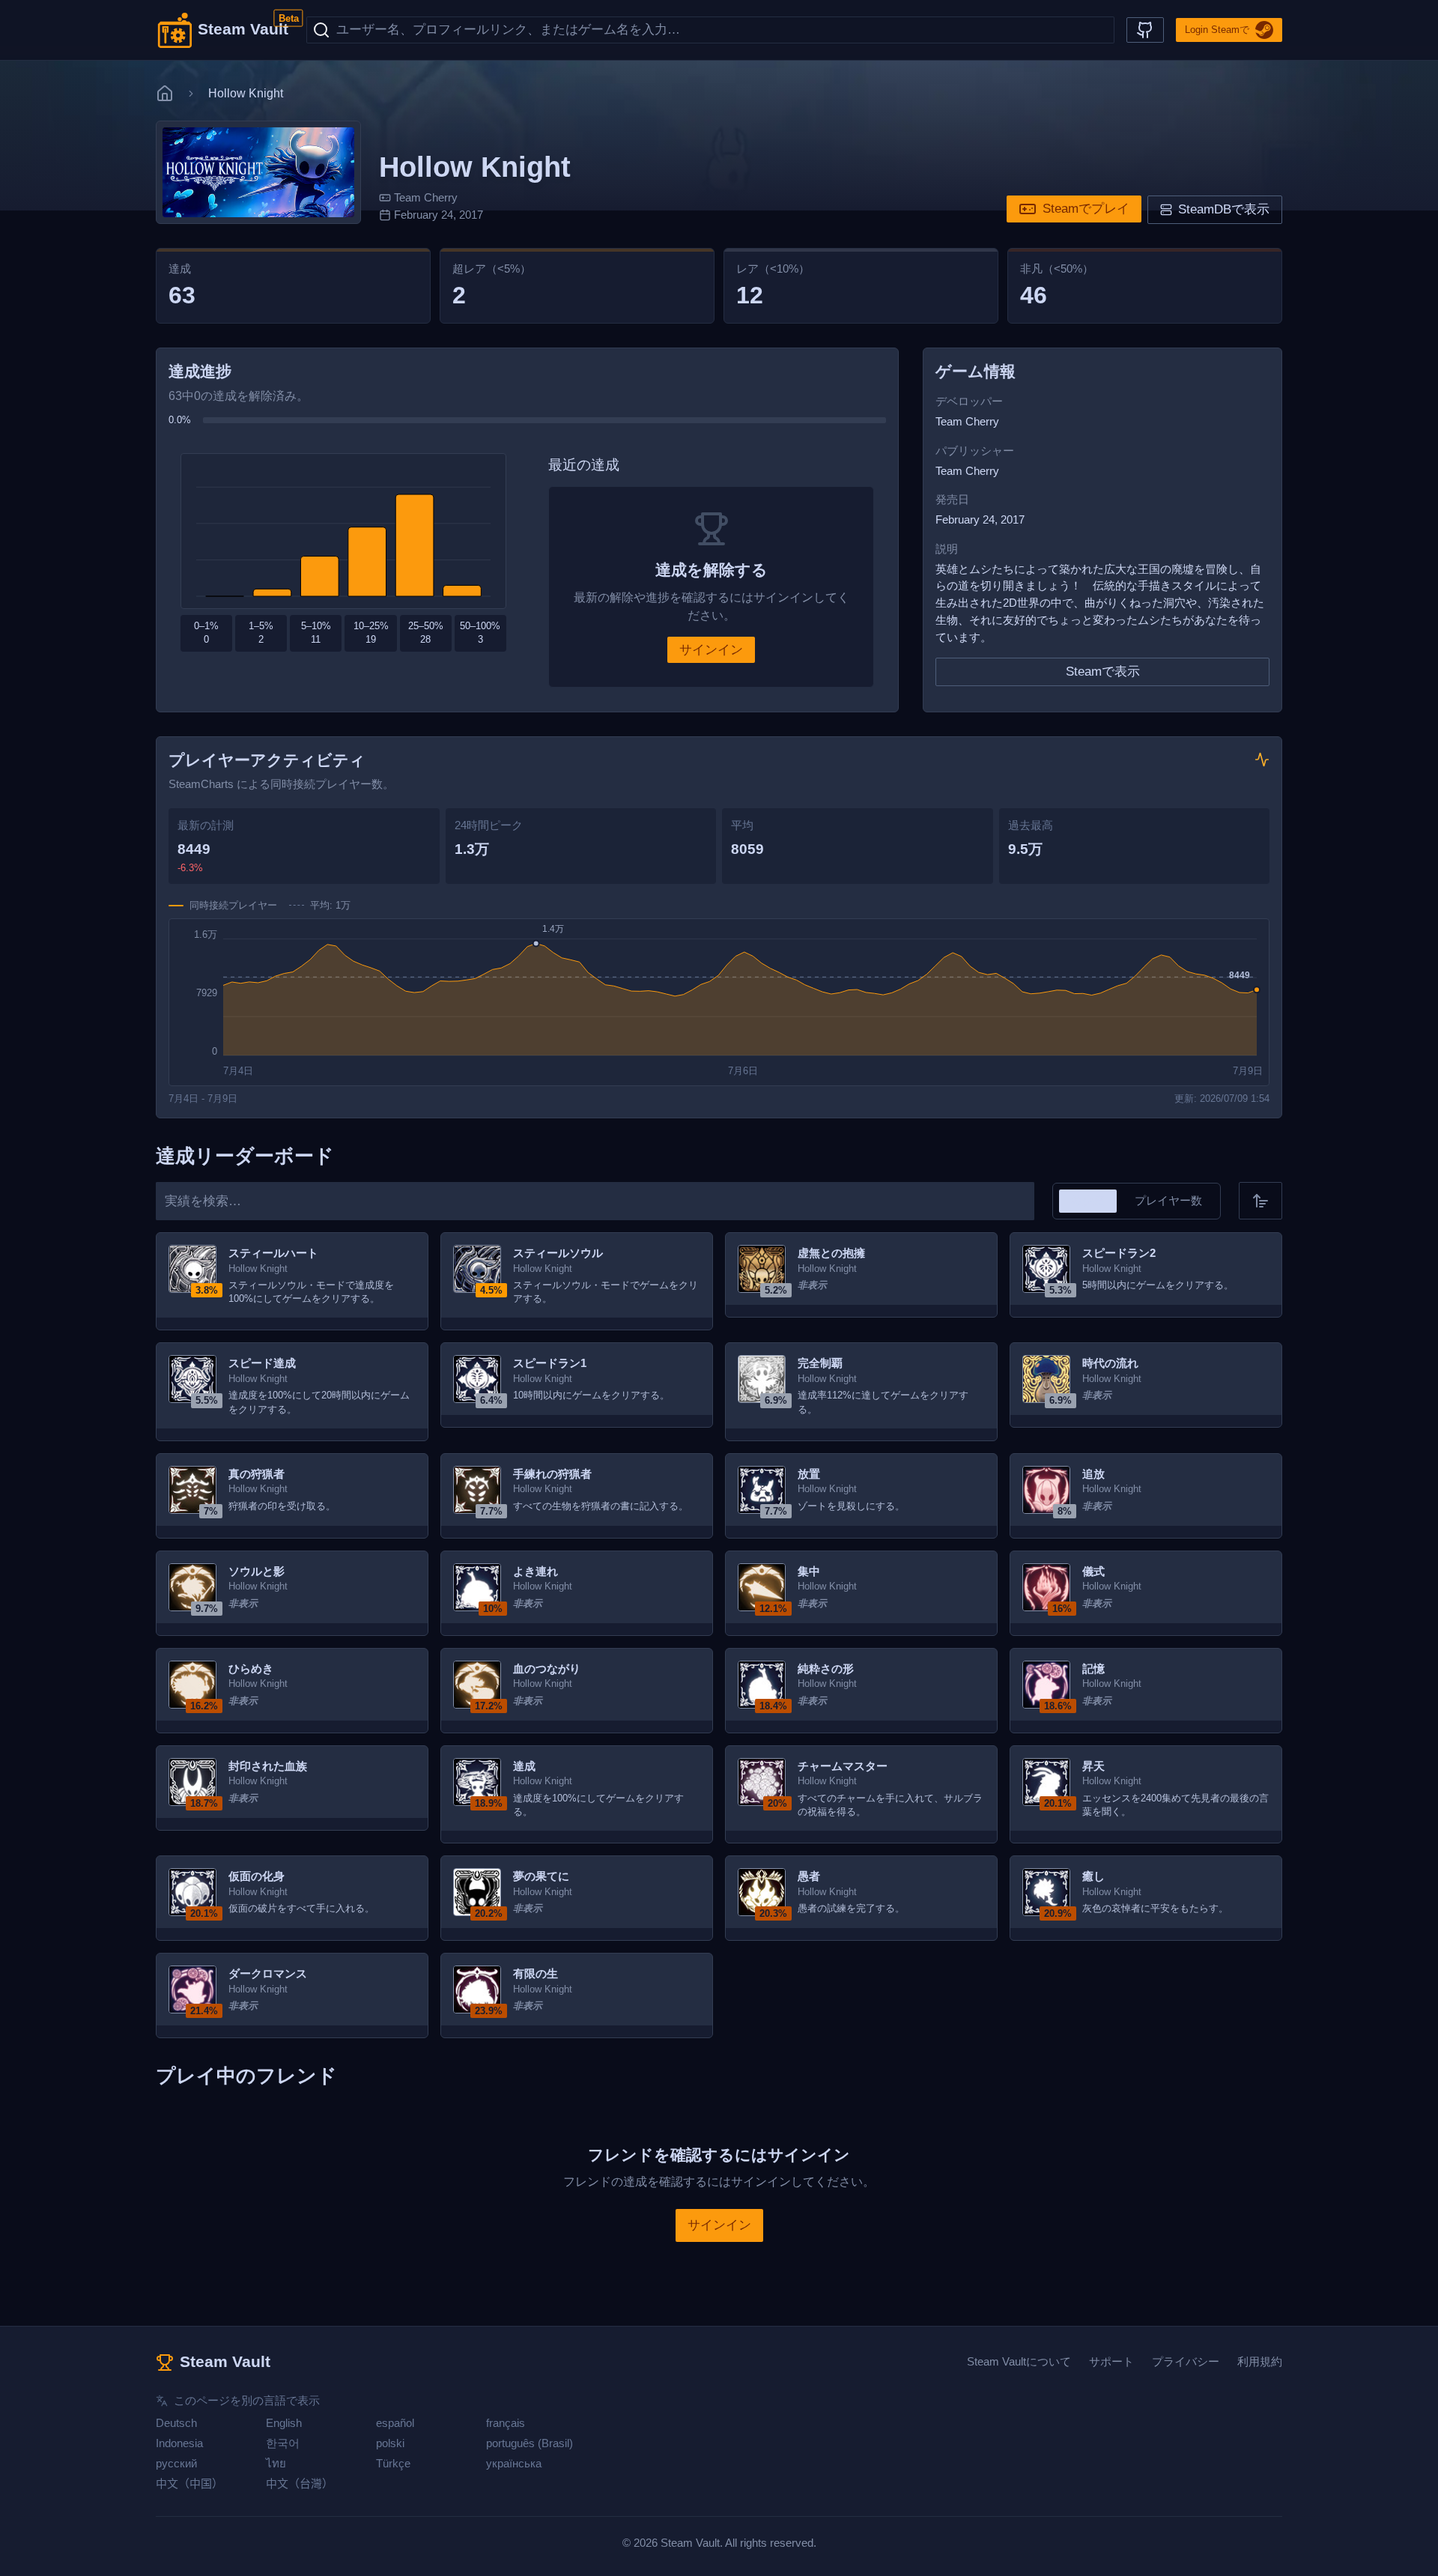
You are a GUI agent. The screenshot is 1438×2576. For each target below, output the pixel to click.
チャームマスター (843, 1766)
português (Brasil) (530, 2443)
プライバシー (1186, 2361)
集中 (809, 1571)
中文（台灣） (300, 2483)
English (284, 2423)
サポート (1111, 2361)
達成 (524, 1766)
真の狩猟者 (257, 1474)
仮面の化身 (257, 1876)
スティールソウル (558, 1253)
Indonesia (179, 2443)
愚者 (809, 1876)
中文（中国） (189, 2483)
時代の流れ (1110, 1363)
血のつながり (547, 1669)
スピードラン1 (550, 1363)
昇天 (1093, 1766)
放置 (809, 1474)
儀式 (1093, 1571)
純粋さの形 (826, 1669)
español (395, 2423)
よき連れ (536, 1571)
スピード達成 (262, 1363)
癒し (1093, 1876)
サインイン (711, 650)
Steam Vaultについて (1019, 2361)
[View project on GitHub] (1145, 30)
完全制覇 (820, 1363)
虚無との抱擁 (831, 1253)
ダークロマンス (268, 1973)
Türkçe (393, 2463)
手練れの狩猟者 (552, 1474)
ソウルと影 (257, 1571)
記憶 (1093, 1669)
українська (514, 2463)
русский (176, 2463)
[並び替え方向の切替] (1260, 1201)
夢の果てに (541, 1876)
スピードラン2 (1119, 1253)
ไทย (276, 2463)
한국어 (283, 2443)
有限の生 (536, 1973)
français (506, 2423)
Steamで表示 (1103, 672)
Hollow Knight (258, 1269)
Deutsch (176, 2423)
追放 (1093, 1474)
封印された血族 (268, 1766)
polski (390, 2443)
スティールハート (273, 1253)
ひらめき (251, 1669)
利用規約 (1260, 2361)
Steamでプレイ (1086, 209)
